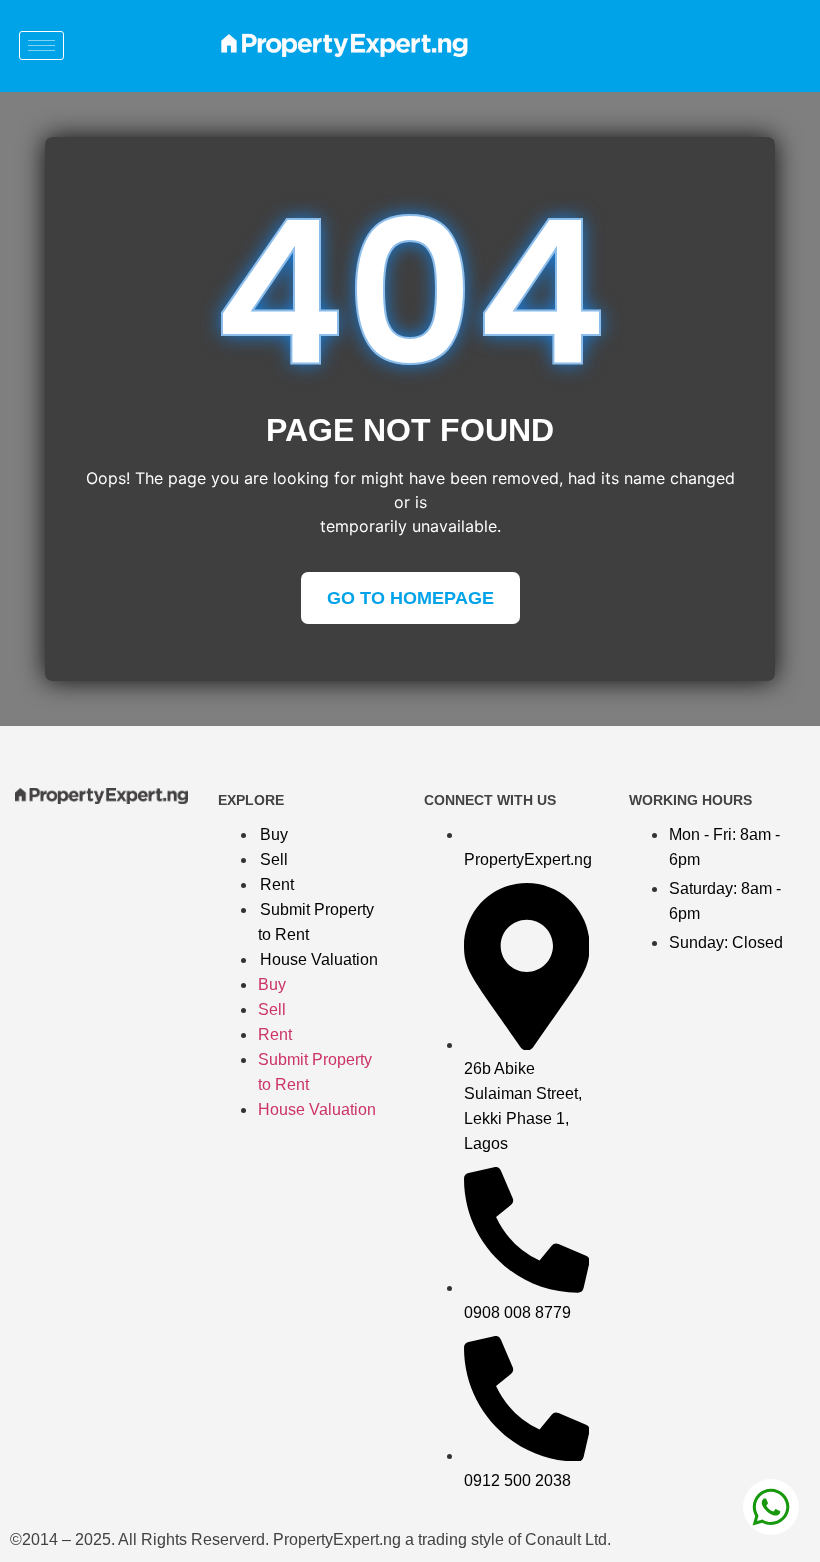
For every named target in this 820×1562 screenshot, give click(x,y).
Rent (277, 884)
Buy (274, 834)
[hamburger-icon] (41, 45)
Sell (274, 859)
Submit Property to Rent (316, 922)
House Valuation (319, 959)
